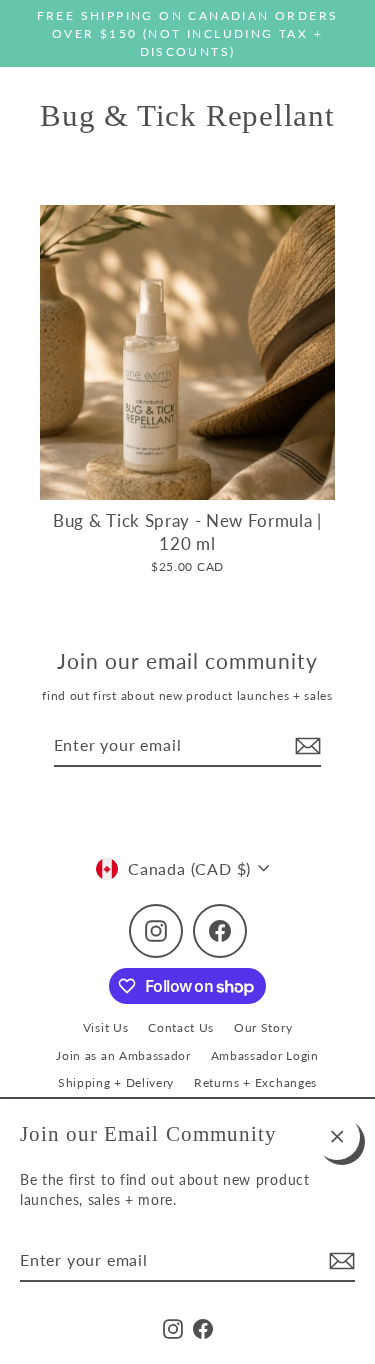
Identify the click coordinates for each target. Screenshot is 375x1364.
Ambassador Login (265, 1055)
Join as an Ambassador (123, 1055)
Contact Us (181, 1027)
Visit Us (105, 1027)
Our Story (263, 1027)
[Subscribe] (339, 1261)
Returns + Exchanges (255, 1082)
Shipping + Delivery (116, 1082)
